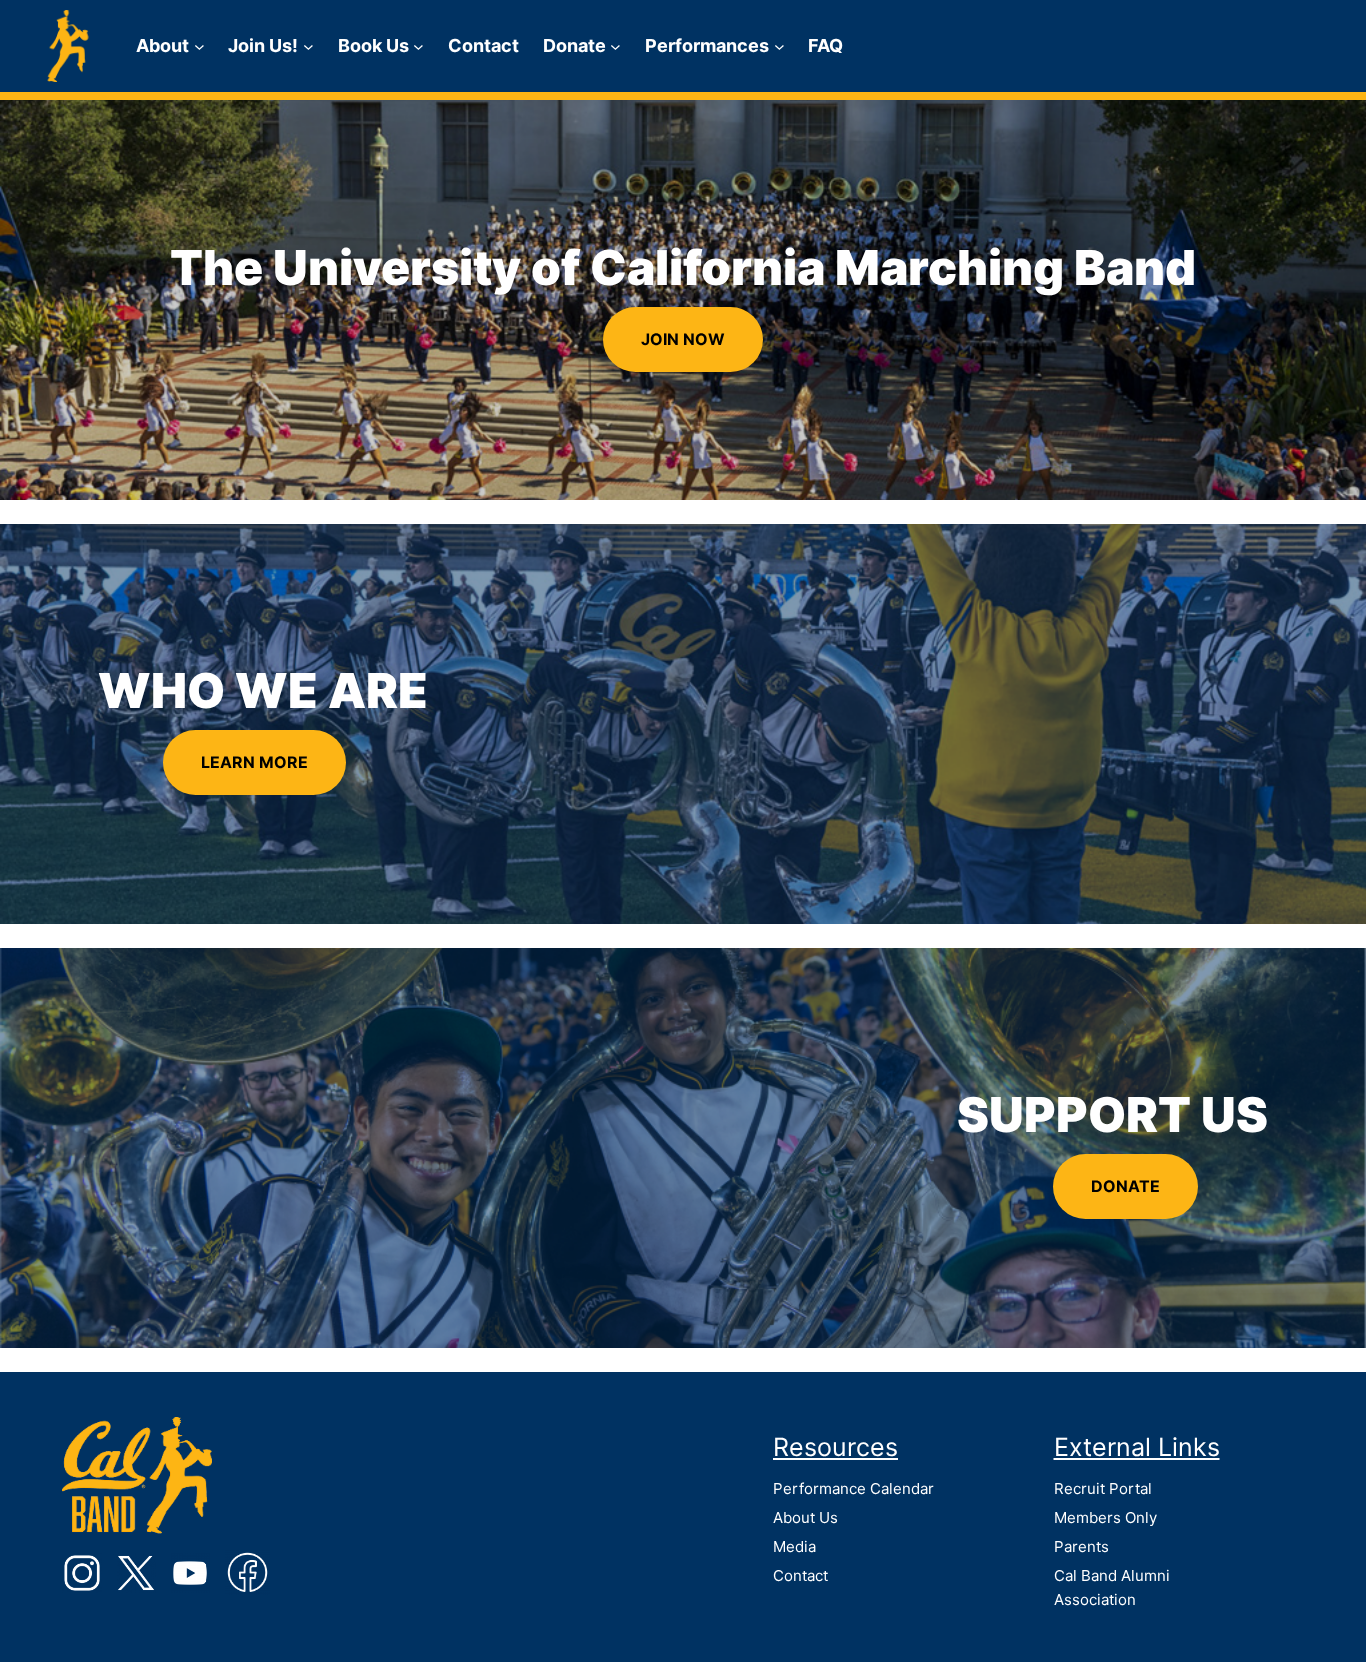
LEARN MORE (254, 762)
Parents (1081, 1546)
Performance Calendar (853, 1488)
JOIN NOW (683, 339)
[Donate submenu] (615, 46)
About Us (805, 1517)
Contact (800, 1575)
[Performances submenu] (779, 46)
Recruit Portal (1103, 1488)
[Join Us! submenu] (308, 46)
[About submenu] (199, 46)
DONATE (1125, 1186)
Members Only (1105, 1517)
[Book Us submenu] (418, 46)
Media (794, 1546)
